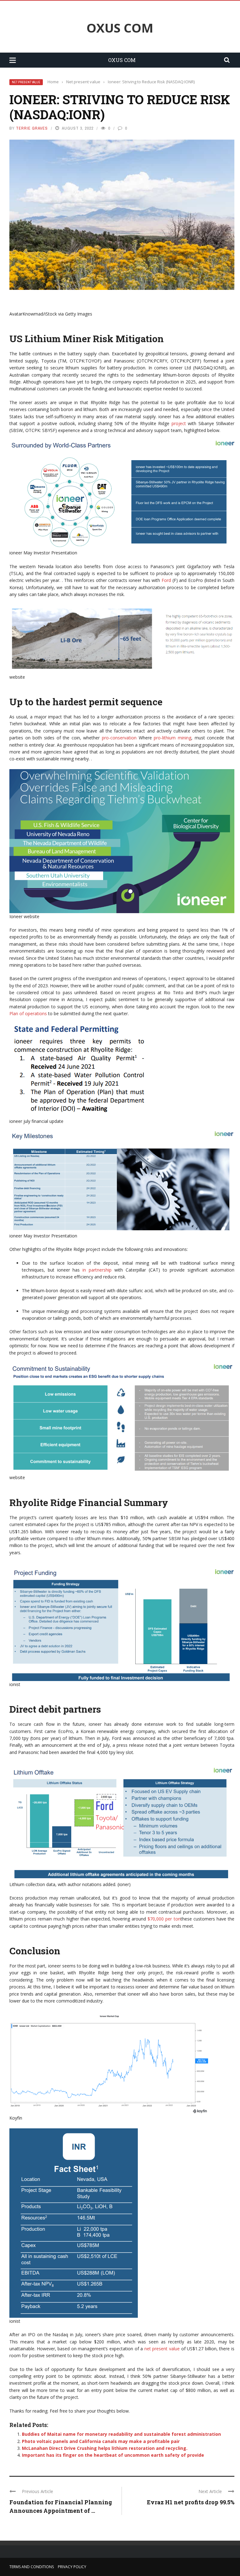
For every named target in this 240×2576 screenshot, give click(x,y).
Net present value (26, 82)
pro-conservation (119, 738)
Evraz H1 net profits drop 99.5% (191, 2502)
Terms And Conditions (32, 2567)
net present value (162, 2349)
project (179, 423)
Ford (166, 580)
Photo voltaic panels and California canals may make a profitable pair (101, 2441)
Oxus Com (120, 28)
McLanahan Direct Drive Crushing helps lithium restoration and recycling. (105, 2448)
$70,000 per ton (164, 1919)
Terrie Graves (32, 128)
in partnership (97, 1270)
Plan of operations (28, 1013)
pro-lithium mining (172, 738)
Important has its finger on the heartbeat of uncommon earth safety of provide (113, 2455)
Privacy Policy (72, 2567)
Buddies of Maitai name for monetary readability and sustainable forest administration (121, 2434)
